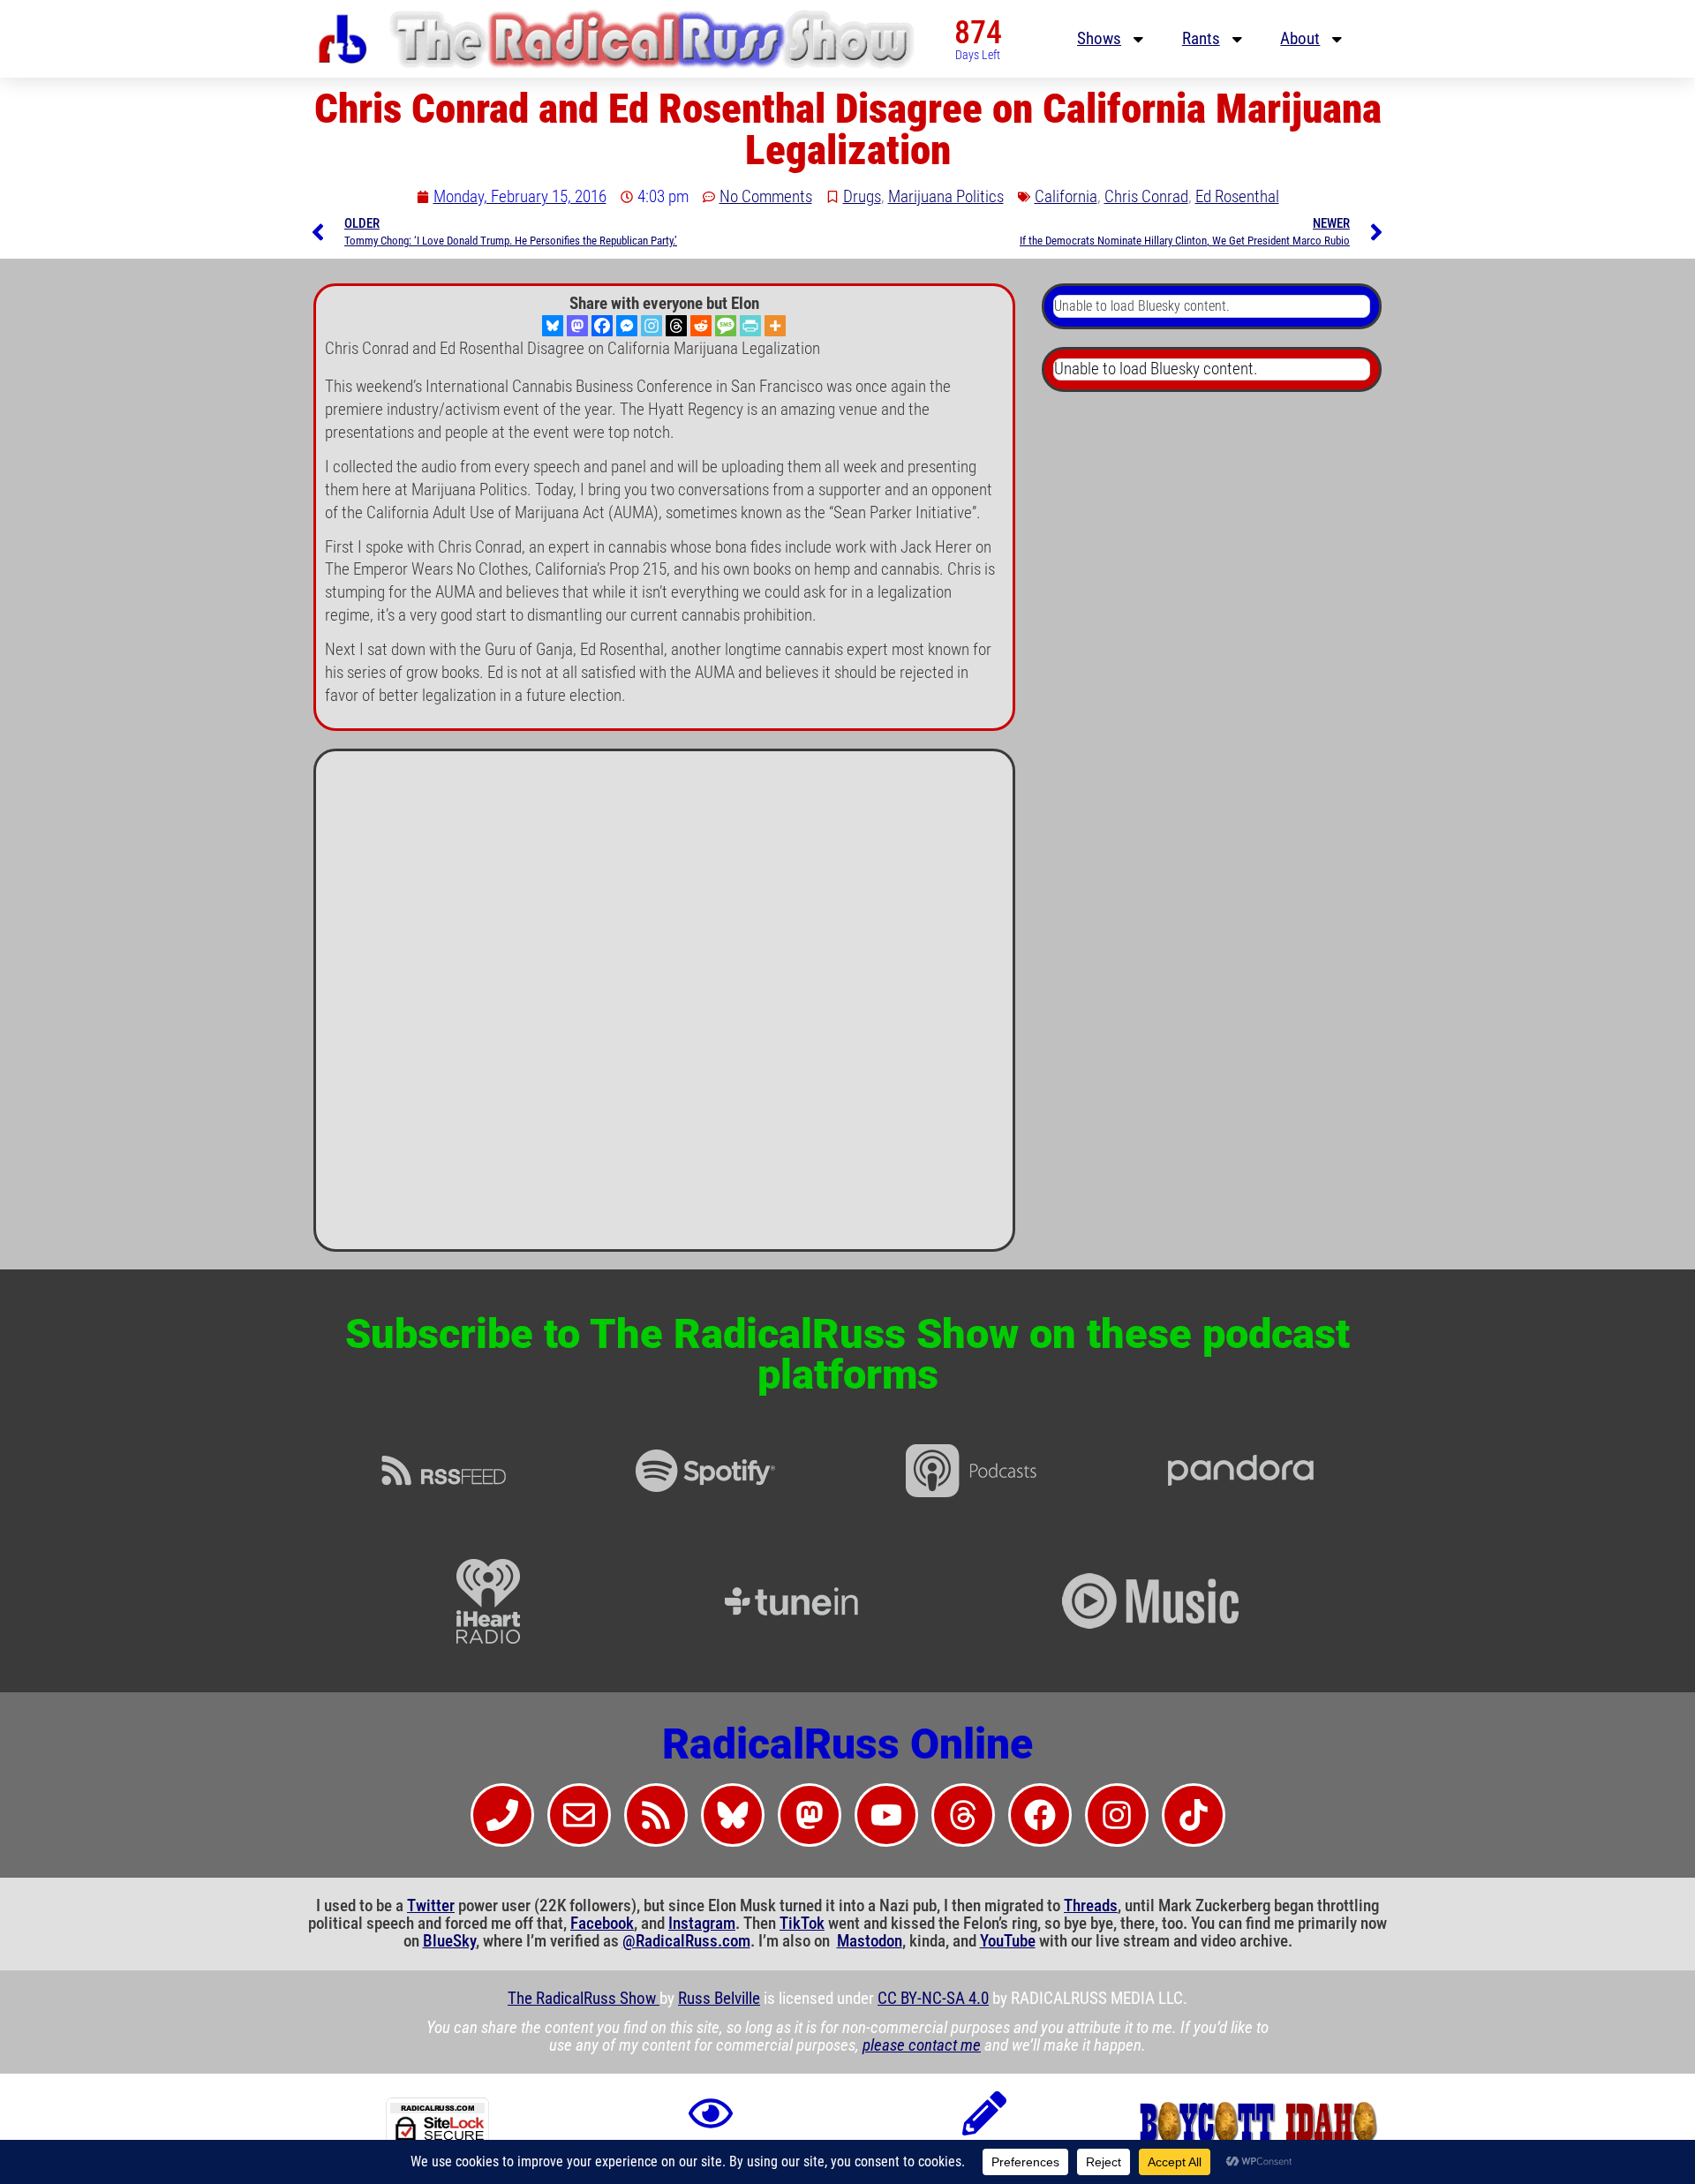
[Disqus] (664, 1007)
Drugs (862, 197)
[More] (775, 326)
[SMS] (726, 326)
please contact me (922, 2045)
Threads (1091, 1906)
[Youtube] (886, 1815)
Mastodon (870, 1941)
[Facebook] (602, 326)
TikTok (802, 1924)
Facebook (602, 1924)
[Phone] (502, 1815)
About (1300, 39)
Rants (1201, 39)
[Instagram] (652, 326)
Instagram (702, 1924)
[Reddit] (701, 326)
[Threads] (676, 326)
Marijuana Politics (946, 197)
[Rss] (656, 1815)
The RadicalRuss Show (584, 1999)
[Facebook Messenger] (627, 326)
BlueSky (449, 1941)
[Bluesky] (553, 326)
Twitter (431, 1906)
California (1066, 197)
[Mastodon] (577, 326)
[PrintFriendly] (750, 326)
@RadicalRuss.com (686, 1941)
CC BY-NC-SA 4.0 (933, 1999)
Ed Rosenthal (1237, 197)
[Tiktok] (1194, 1815)
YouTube (1008, 1941)
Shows (1099, 39)
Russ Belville (719, 1999)
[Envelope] (579, 1815)
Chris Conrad (1146, 197)
